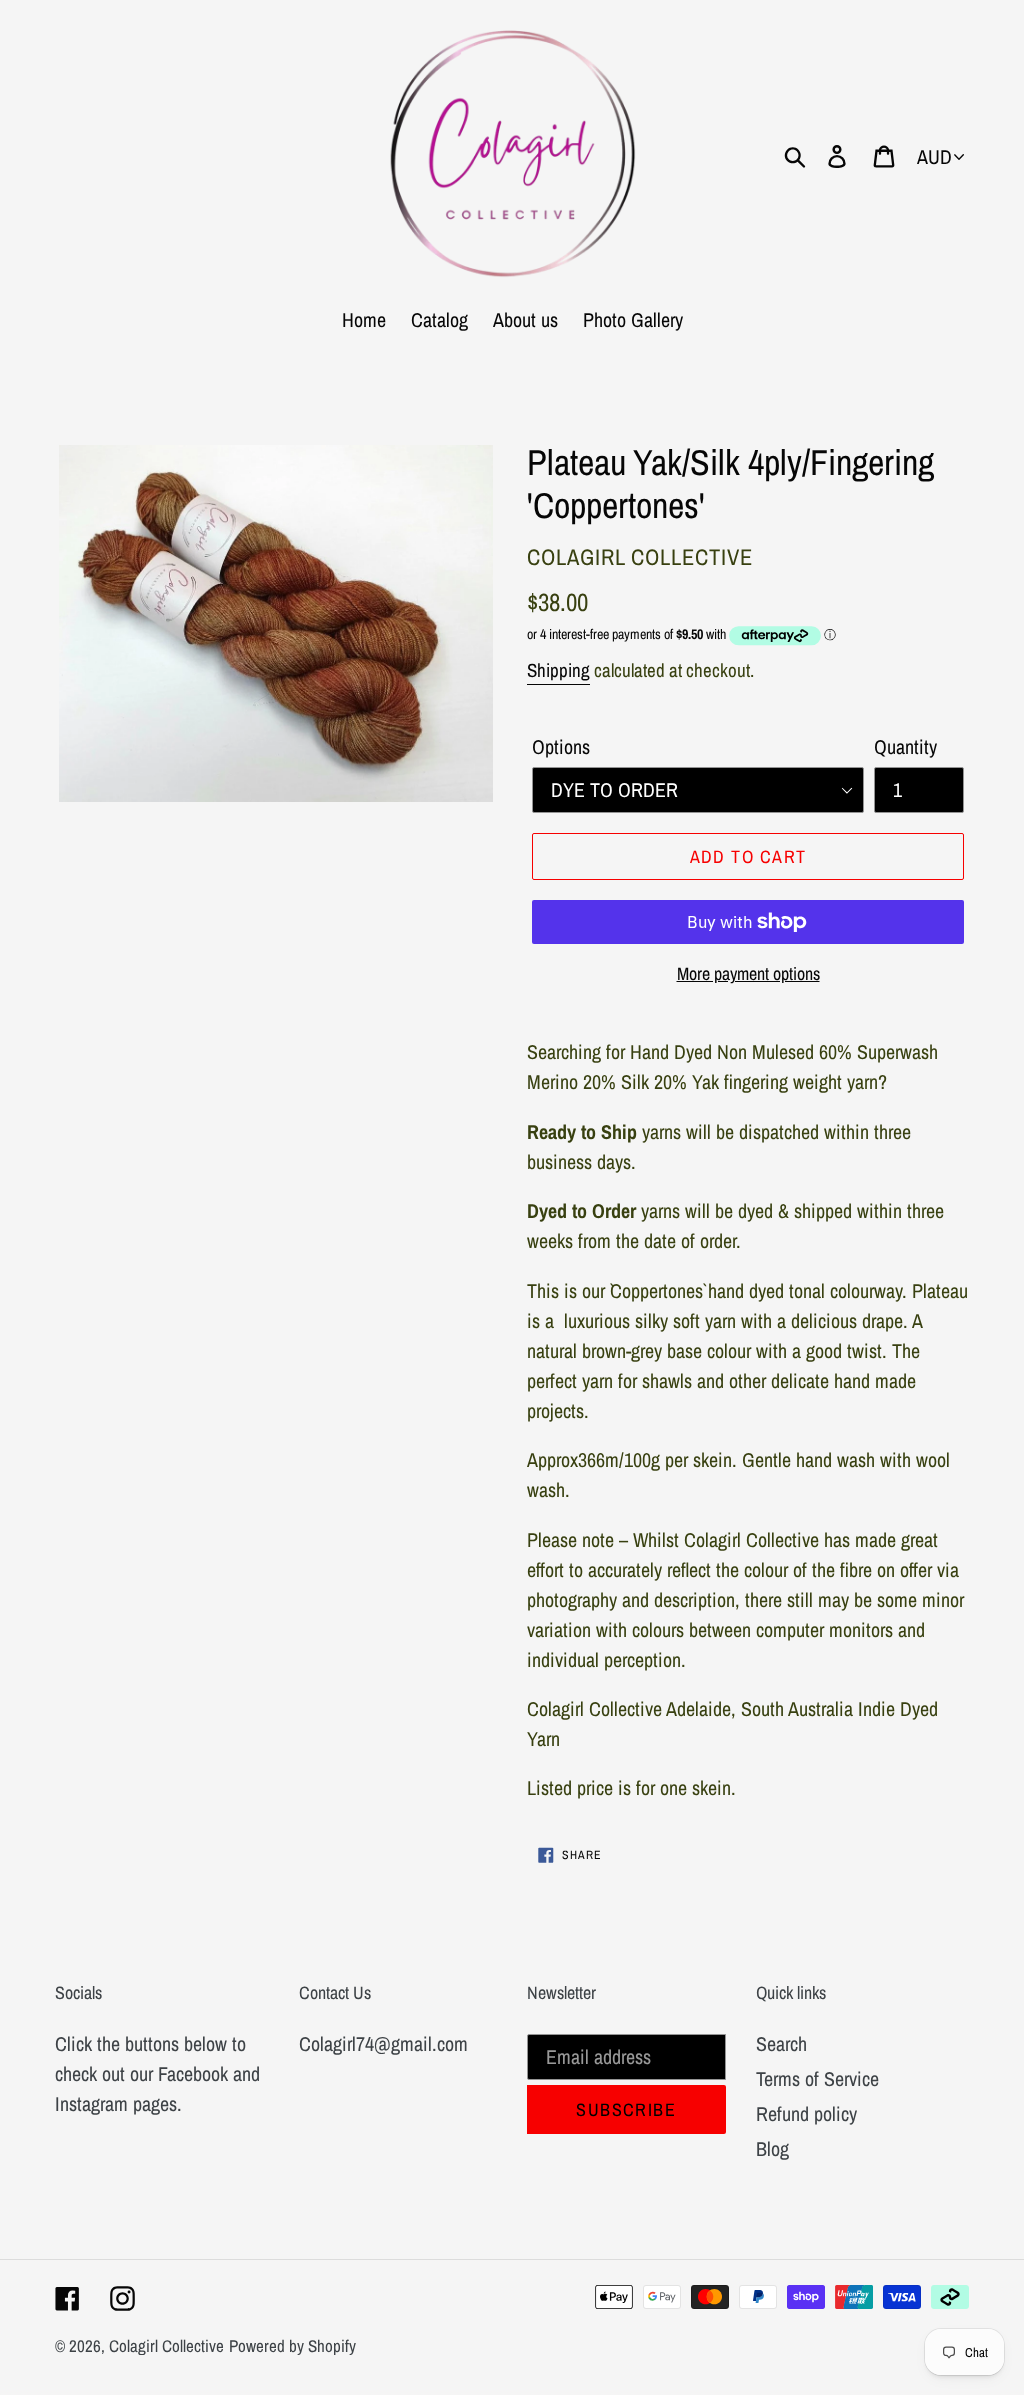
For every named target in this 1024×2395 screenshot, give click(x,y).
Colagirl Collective (166, 2345)
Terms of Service (817, 2078)
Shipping (558, 670)
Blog (772, 2148)
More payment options (748, 973)
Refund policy (806, 2113)
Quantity (905, 746)
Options (561, 746)
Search (781, 2043)
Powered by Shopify (292, 2345)
